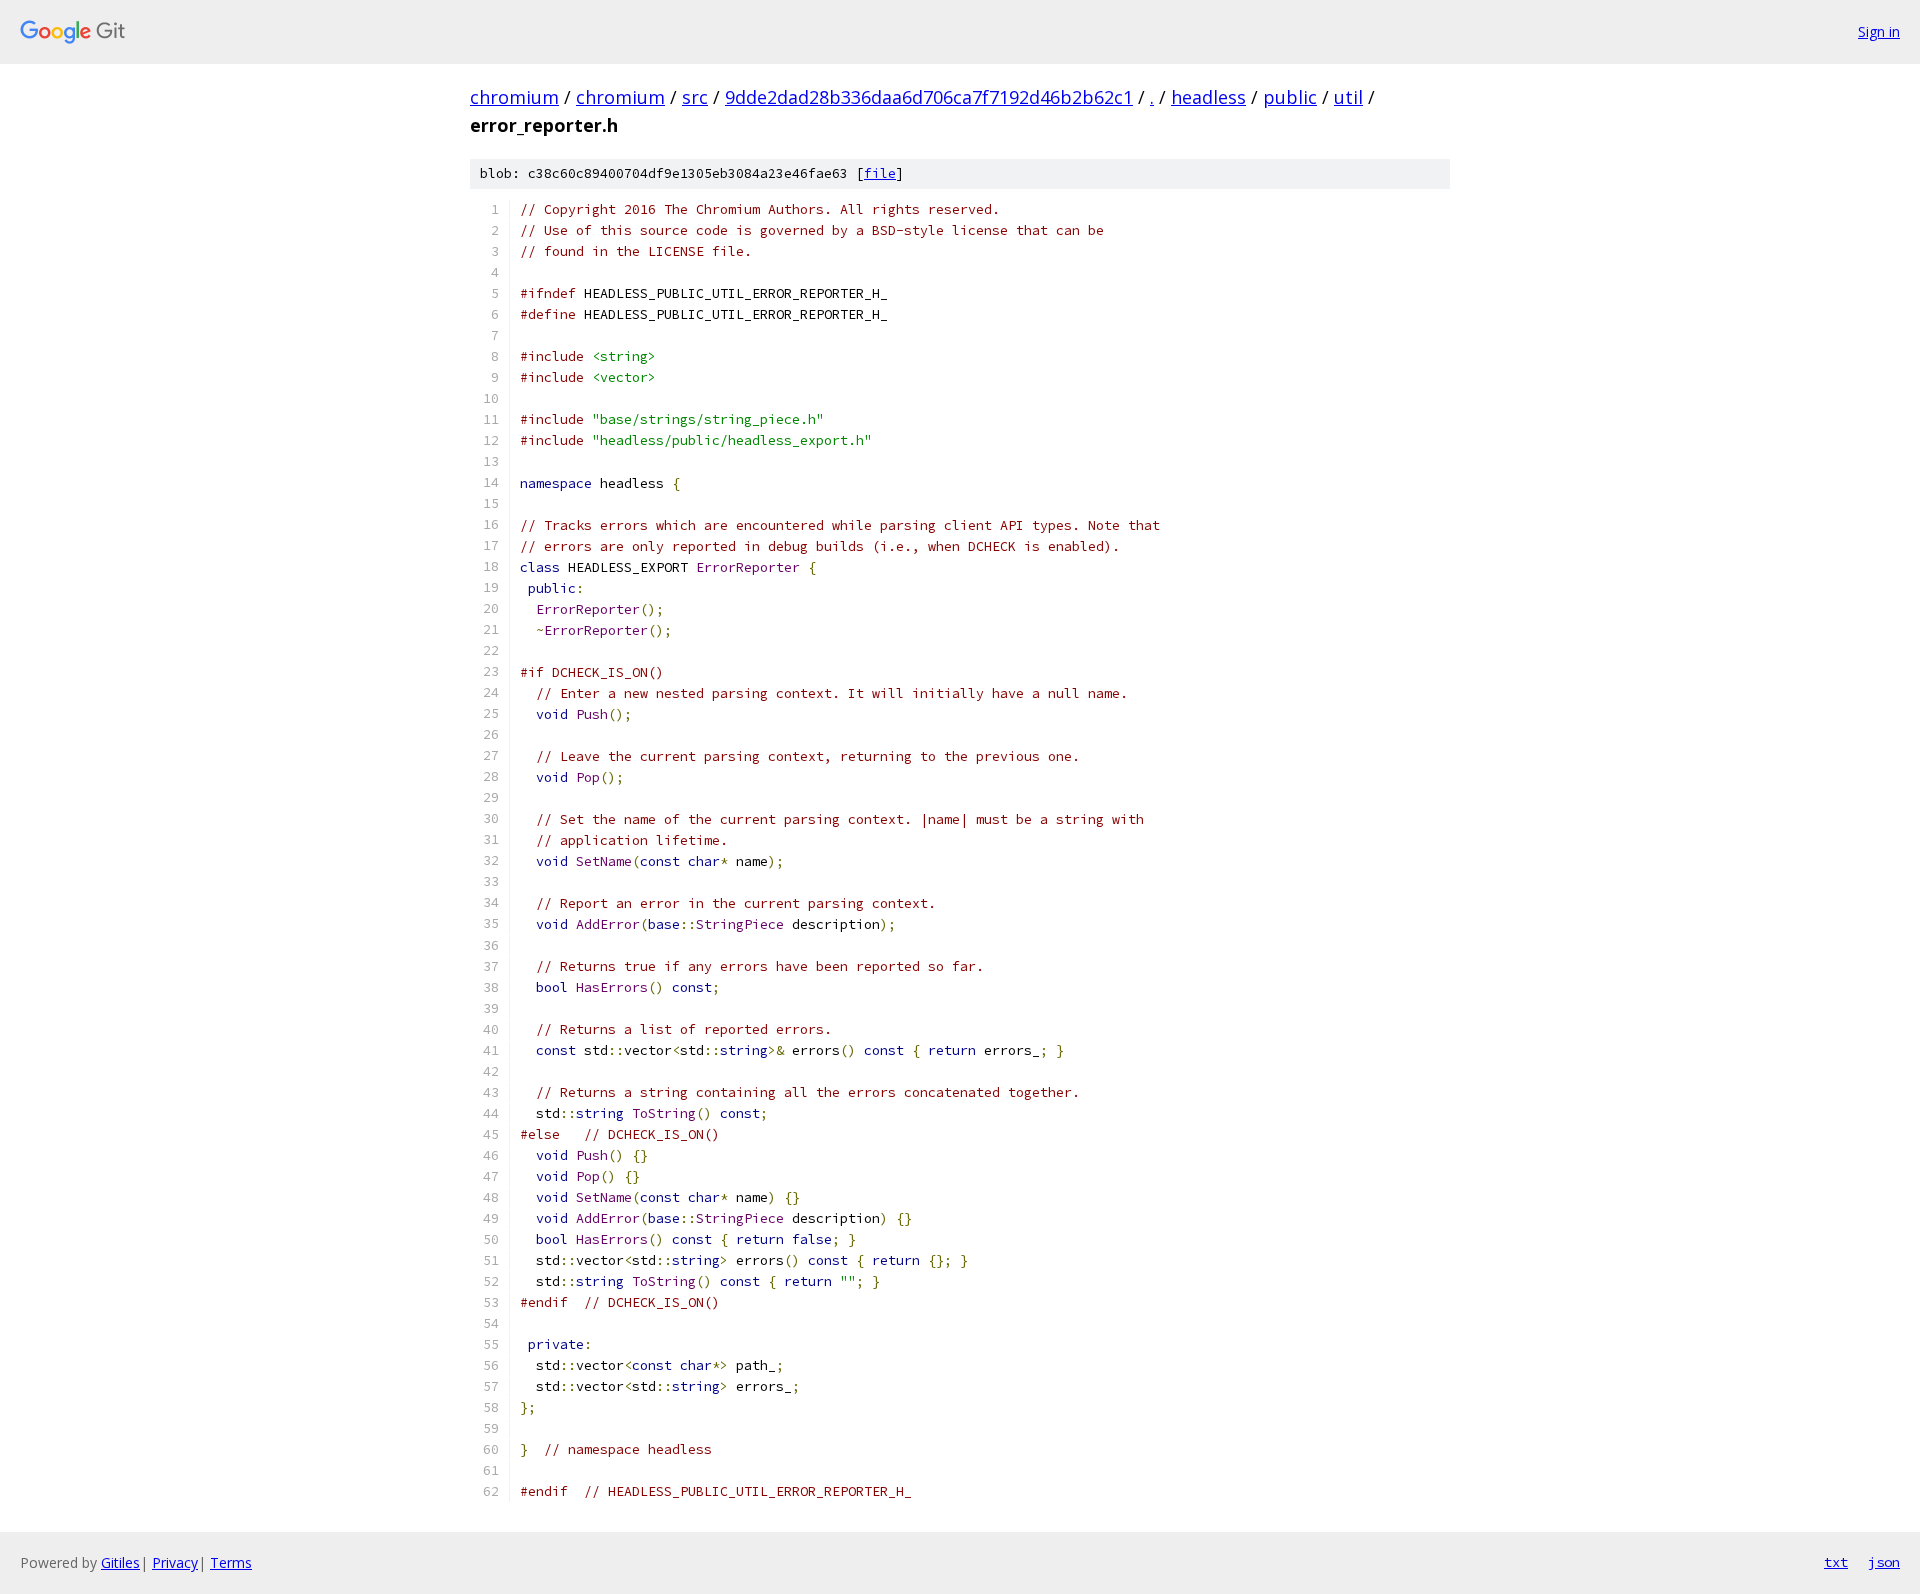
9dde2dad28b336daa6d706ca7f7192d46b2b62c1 (929, 97)
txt (1836, 1562)
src (695, 97)
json (1884, 1562)
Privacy (175, 1562)
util (1348, 97)
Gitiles (120, 1562)
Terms (231, 1562)
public (1290, 97)
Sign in (1879, 31)
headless (1208, 97)
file (880, 173)
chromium (514, 97)
